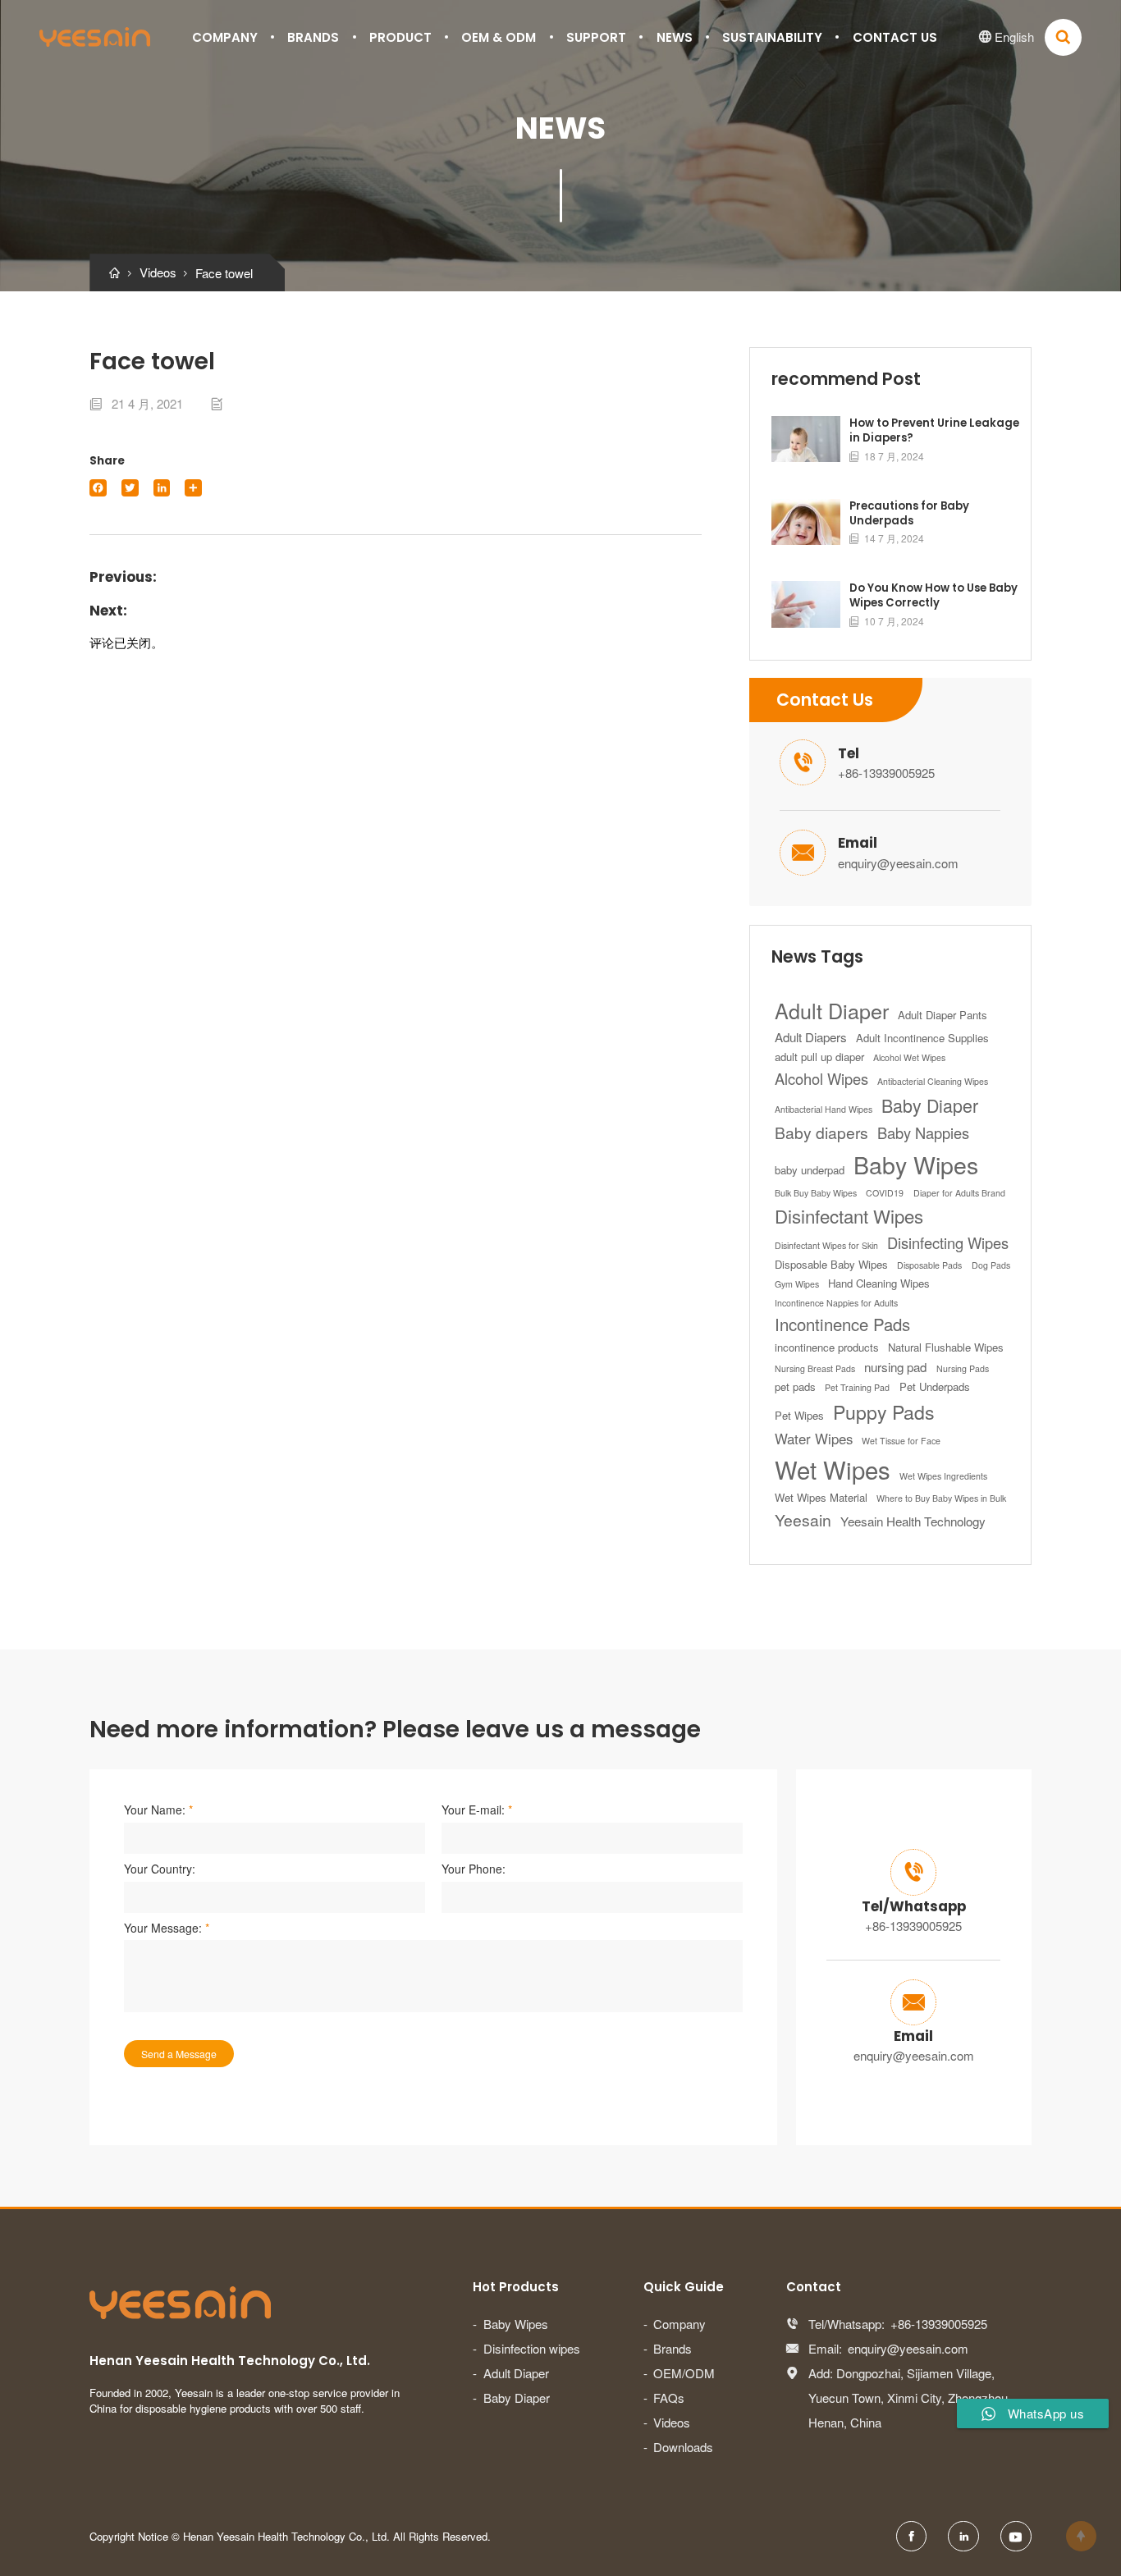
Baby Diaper (930, 1105)
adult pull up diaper (819, 1057)
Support (596, 37)
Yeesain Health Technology (913, 1521)
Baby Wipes (916, 1164)
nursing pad (895, 1367)
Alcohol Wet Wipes (909, 1057)
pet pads (795, 1386)
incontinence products (827, 1347)
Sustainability (772, 37)
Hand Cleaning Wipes (879, 1283)
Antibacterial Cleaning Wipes (933, 1081)
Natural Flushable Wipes (946, 1347)
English (1007, 37)
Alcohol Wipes (821, 1078)
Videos (672, 2422)
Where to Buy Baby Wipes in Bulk (941, 1498)
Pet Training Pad (857, 1387)
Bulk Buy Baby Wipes (816, 1193)
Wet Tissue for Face (901, 1441)
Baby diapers (821, 1132)
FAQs (669, 2398)
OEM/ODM (684, 2373)
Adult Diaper (832, 1010)
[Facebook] (98, 488)
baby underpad (810, 1170)
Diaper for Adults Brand (959, 1193)
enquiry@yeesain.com (898, 863)
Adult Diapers (811, 1037)
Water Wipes (814, 1439)
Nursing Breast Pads (815, 1368)
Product (400, 37)
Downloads (683, 2447)
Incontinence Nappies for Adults (836, 1303)
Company (225, 37)
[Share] (193, 488)
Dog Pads (991, 1265)
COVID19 (885, 1193)
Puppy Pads (884, 1412)
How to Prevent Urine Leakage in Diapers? (934, 431)
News (675, 37)
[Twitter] (130, 488)
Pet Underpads (935, 1386)
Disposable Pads (929, 1265)
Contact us (895, 37)
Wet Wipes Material (821, 1497)
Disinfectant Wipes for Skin (826, 1245)
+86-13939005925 (886, 773)
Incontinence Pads (842, 1324)
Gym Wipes (797, 1284)
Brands (313, 37)
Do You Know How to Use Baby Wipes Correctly (933, 596)
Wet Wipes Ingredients (943, 1476)
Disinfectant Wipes (849, 1215)
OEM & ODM (499, 37)
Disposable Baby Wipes (831, 1264)
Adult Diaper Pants (943, 1015)
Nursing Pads (963, 1368)
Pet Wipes (799, 1415)
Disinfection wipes (532, 2348)
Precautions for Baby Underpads (909, 514)
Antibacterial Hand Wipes (824, 1109)
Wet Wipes (833, 1469)
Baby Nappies (923, 1132)
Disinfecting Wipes (948, 1242)
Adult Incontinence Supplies (922, 1038)
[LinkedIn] (162, 488)
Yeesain (803, 1520)
